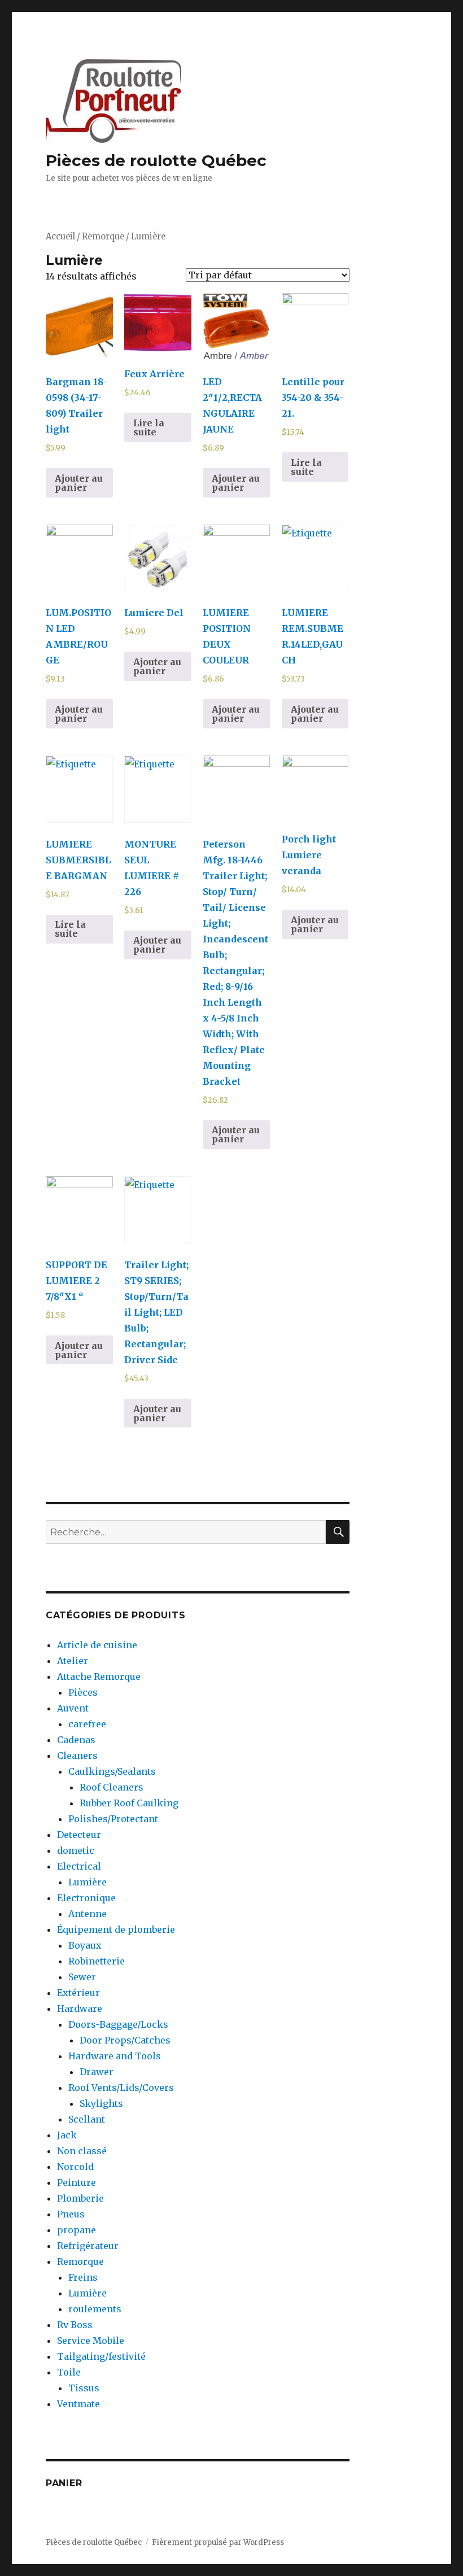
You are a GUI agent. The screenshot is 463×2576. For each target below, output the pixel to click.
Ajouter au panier (79, 483)
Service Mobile (91, 2341)
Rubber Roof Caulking (129, 1803)
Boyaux (85, 1945)
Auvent (73, 1708)
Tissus (84, 2388)
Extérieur (78, 1993)
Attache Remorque (99, 1676)
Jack (67, 2135)
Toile (69, 2372)
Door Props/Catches (125, 2040)
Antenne (88, 1914)
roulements (95, 2309)
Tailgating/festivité (101, 2356)
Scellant (87, 2119)
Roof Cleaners (112, 1787)
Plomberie (80, 2198)
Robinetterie (97, 1961)
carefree (87, 1724)
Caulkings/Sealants (112, 1771)
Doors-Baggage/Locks (118, 2024)
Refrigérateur (88, 2246)
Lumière (88, 1882)
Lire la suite (149, 427)
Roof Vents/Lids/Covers (121, 2088)
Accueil (60, 237)
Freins (83, 2277)
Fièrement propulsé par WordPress (218, 2542)
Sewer (82, 1977)
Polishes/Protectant (113, 1819)
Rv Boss (75, 2325)
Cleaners (77, 1756)
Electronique (86, 1898)
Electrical (79, 1866)
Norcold (75, 2167)
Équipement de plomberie (116, 1929)
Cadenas (76, 1740)
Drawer (97, 2072)
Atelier (73, 1661)
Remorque (103, 237)
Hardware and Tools (115, 2056)
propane (77, 2230)
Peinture (77, 2182)
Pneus (71, 2214)
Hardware (80, 2009)
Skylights (101, 2103)
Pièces (83, 1692)
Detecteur (79, 1835)
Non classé (82, 2151)
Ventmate (78, 2404)
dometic (76, 1850)
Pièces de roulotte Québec (156, 160)
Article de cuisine (97, 1645)
